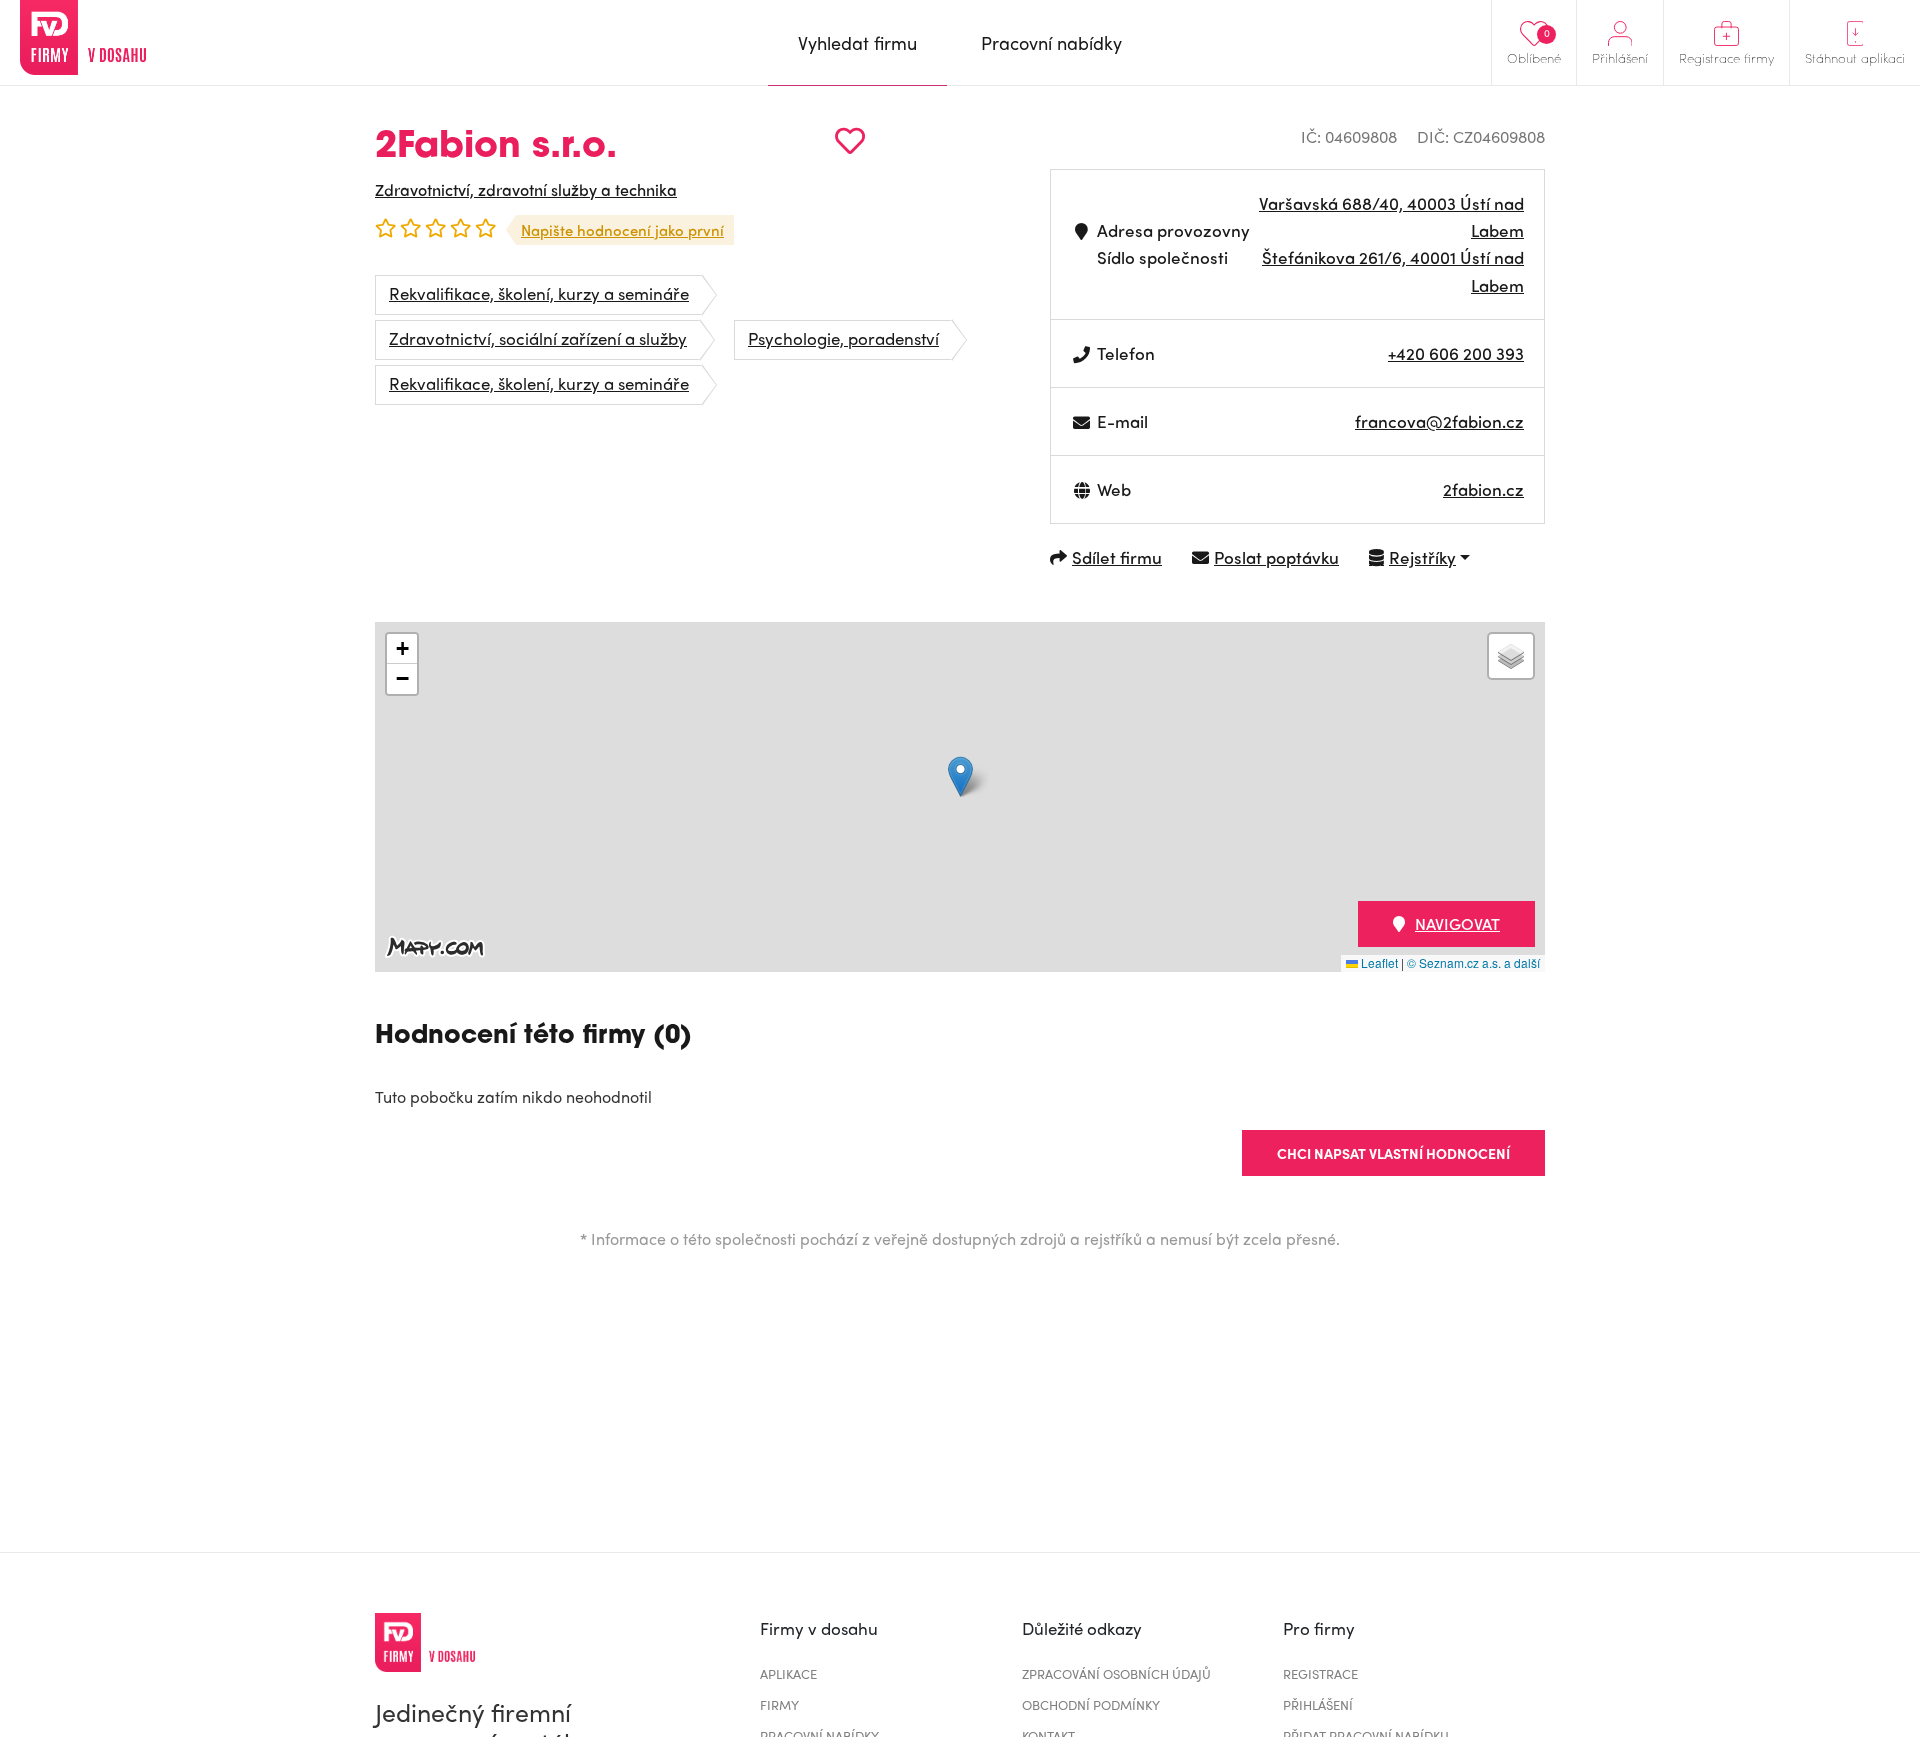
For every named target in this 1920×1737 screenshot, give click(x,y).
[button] (960, 776)
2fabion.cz (1483, 489)
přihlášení (1318, 1704)
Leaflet (1378, 962)
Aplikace (788, 1673)
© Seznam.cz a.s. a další (1473, 962)
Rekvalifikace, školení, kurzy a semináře (539, 293)
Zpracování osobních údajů (1116, 1673)
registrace (1320, 1673)
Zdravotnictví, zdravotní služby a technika (526, 189)
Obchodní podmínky (1091, 1704)
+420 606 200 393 (1456, 353)
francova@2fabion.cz (1439, 421)
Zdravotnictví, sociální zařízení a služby (538, 338)
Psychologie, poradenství (843, 338)
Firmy (779, 1704)
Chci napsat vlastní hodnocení (1393, 1153)
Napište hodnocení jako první (622, 230)
